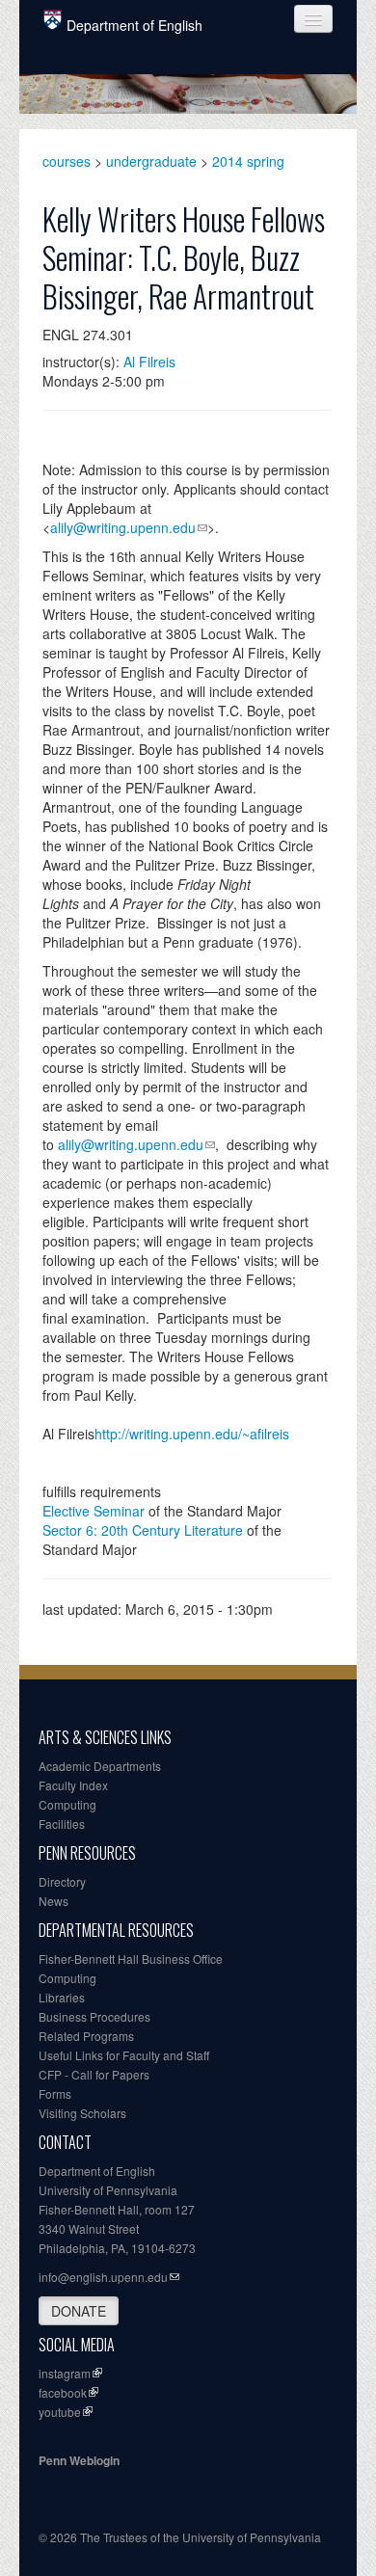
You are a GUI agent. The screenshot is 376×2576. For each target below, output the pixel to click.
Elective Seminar (94, 1511)
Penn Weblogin (79, 2460)
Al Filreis (149, 362)
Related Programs (86, 2036)
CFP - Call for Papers (94, 2074)
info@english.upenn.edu (103, 2277)
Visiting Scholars (82, 2113)
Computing (67, 1804)
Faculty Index (73, 1785)
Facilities (62, 1824)
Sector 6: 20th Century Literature (143, 1530)
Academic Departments (100, 1766)
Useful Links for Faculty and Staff (124, 2055)
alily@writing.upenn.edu (123, 527)
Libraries (62, 1997)
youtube (60, 2412)
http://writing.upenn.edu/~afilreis (192, 1434)
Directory (62, 1881)
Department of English (134, 25)
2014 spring (248, 161)
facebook (63, 2392)
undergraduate (151, 161)
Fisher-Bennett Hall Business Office (131, 1959)
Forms (55, 2093)
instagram (65, 2373)
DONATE (79, 2311)
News (54, 1901)
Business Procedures (94, 2016)
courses (67, 161)
